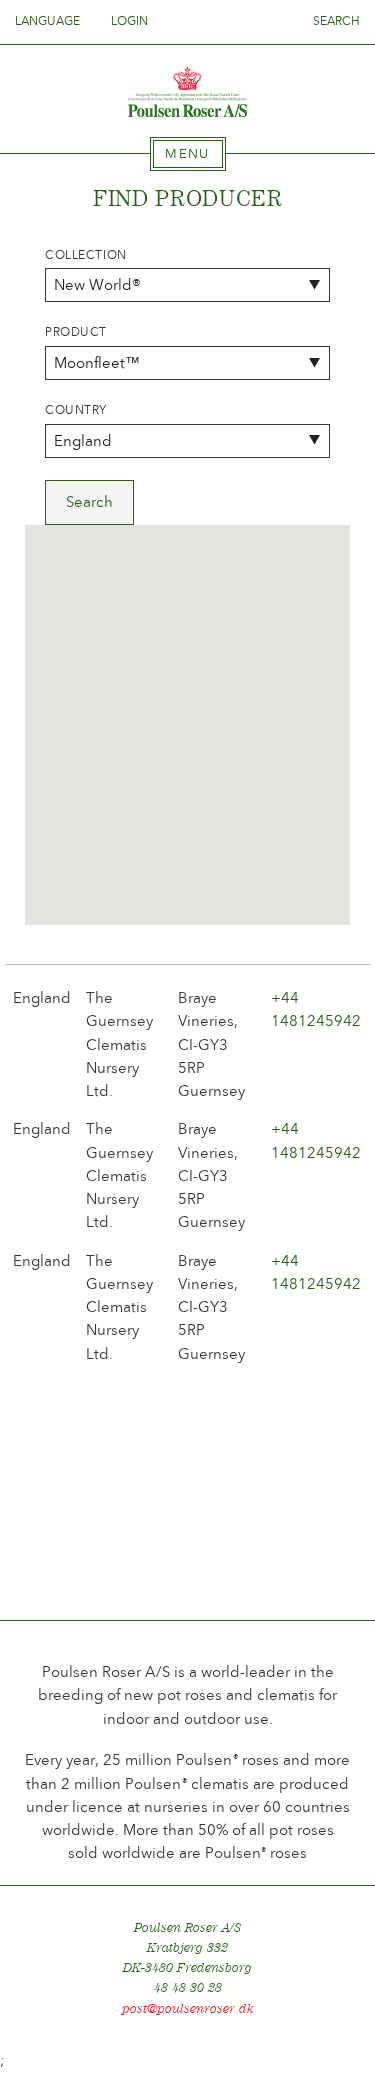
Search (336, 21)
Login (129, 21)
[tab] (188, 154)
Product (76, 332)
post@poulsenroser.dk (188, 2008)
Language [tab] (49, 21)
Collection (86, 255)
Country (76, 410)
